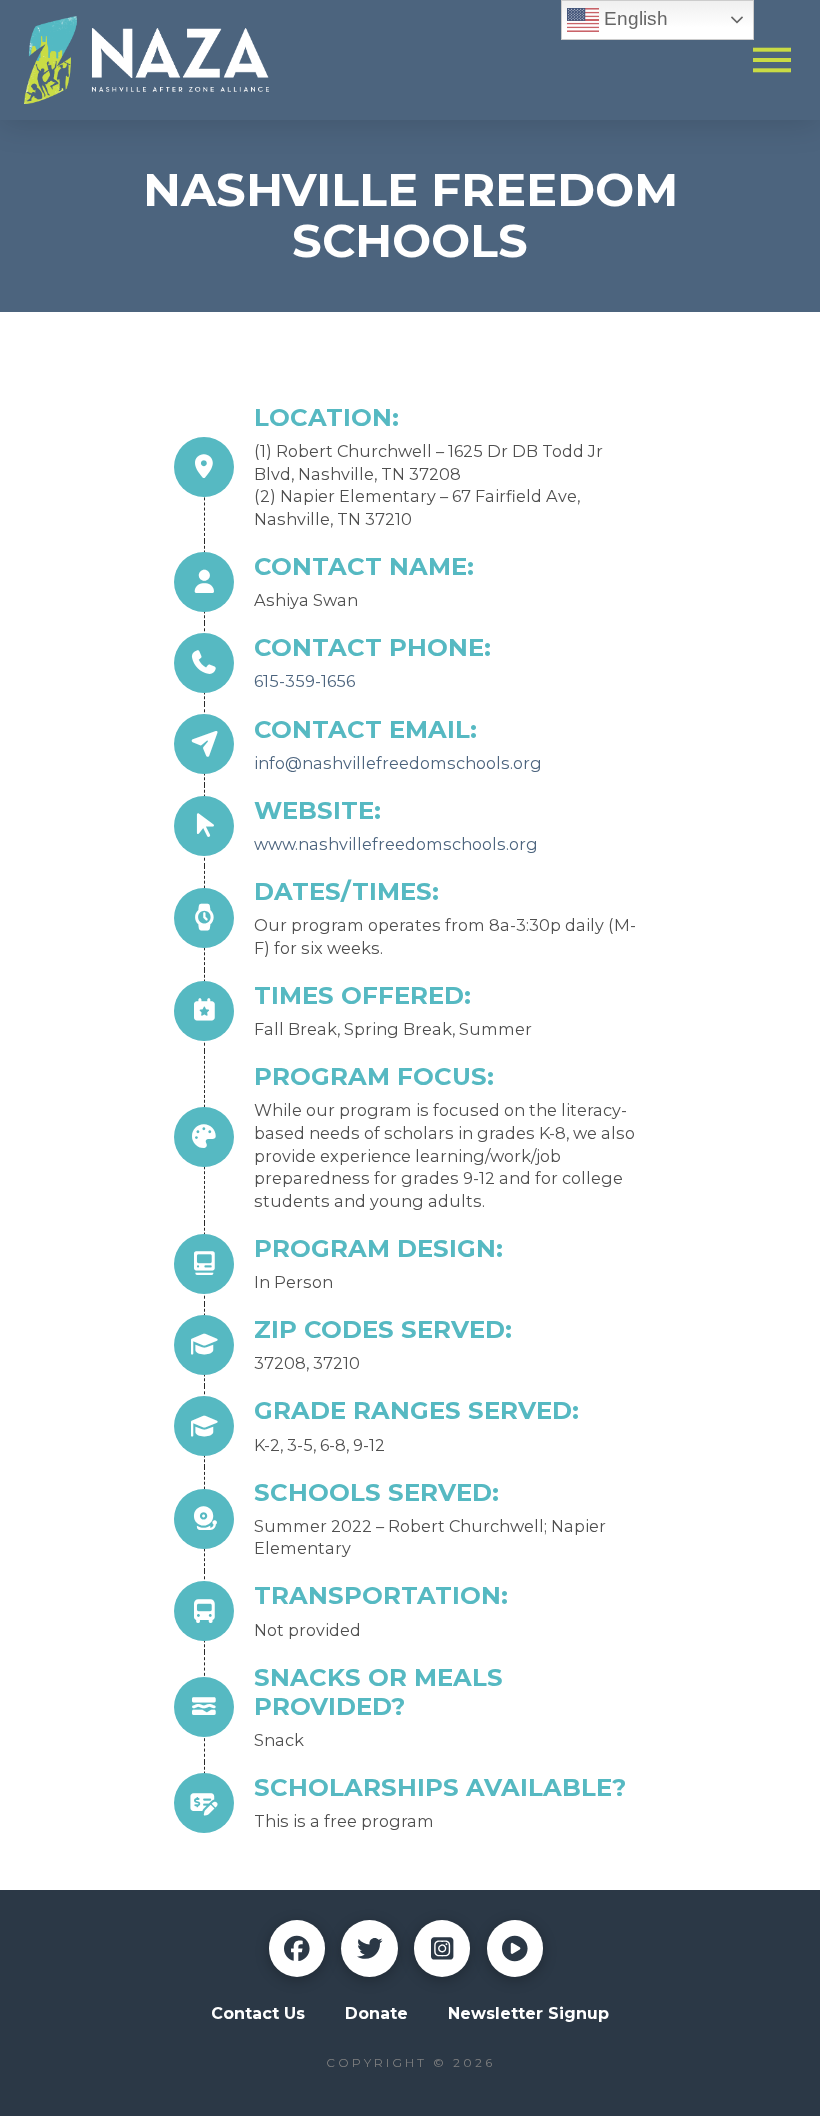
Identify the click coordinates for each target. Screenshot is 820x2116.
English (633, 18)
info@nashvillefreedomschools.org (398, 763)
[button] (772, 59)
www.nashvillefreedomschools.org (396, 844)
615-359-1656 (304, 681)
